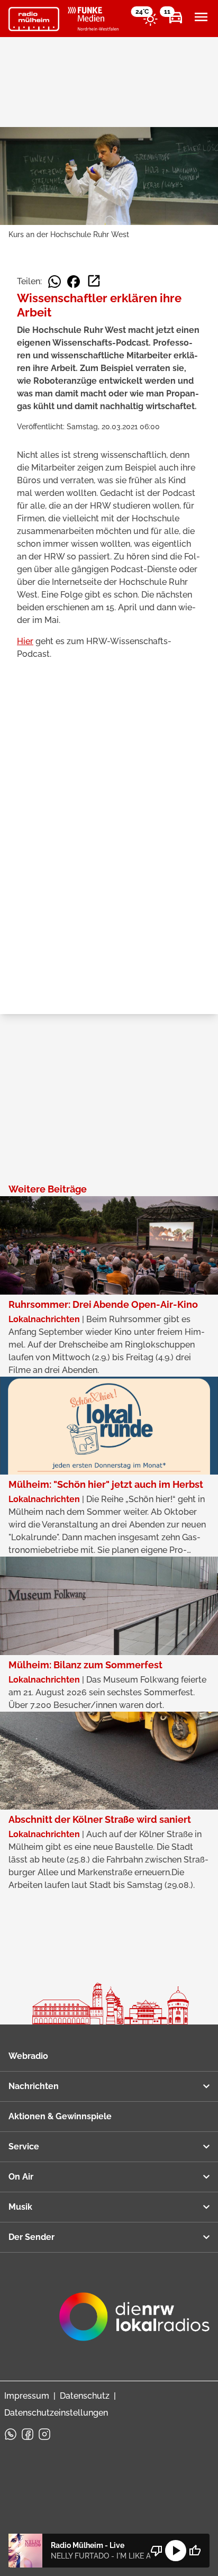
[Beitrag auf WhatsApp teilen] (54, 282)
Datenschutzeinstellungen (56, 2413)
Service (24, 2146)
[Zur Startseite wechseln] (34, 19)
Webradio (28, 2056)
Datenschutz (85, 2396)
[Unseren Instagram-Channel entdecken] (44, 2434)
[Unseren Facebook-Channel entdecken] (28, 2434)
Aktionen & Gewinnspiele (60, 2116)
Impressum (27, 2396)
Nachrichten (34, 2086)
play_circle (176, 2551)
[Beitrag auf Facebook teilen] (74, 282)
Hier (25, 641)
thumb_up (195, 2551)
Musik (20, 2207)
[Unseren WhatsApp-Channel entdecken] (11, 2434)
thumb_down (157, 2551)
